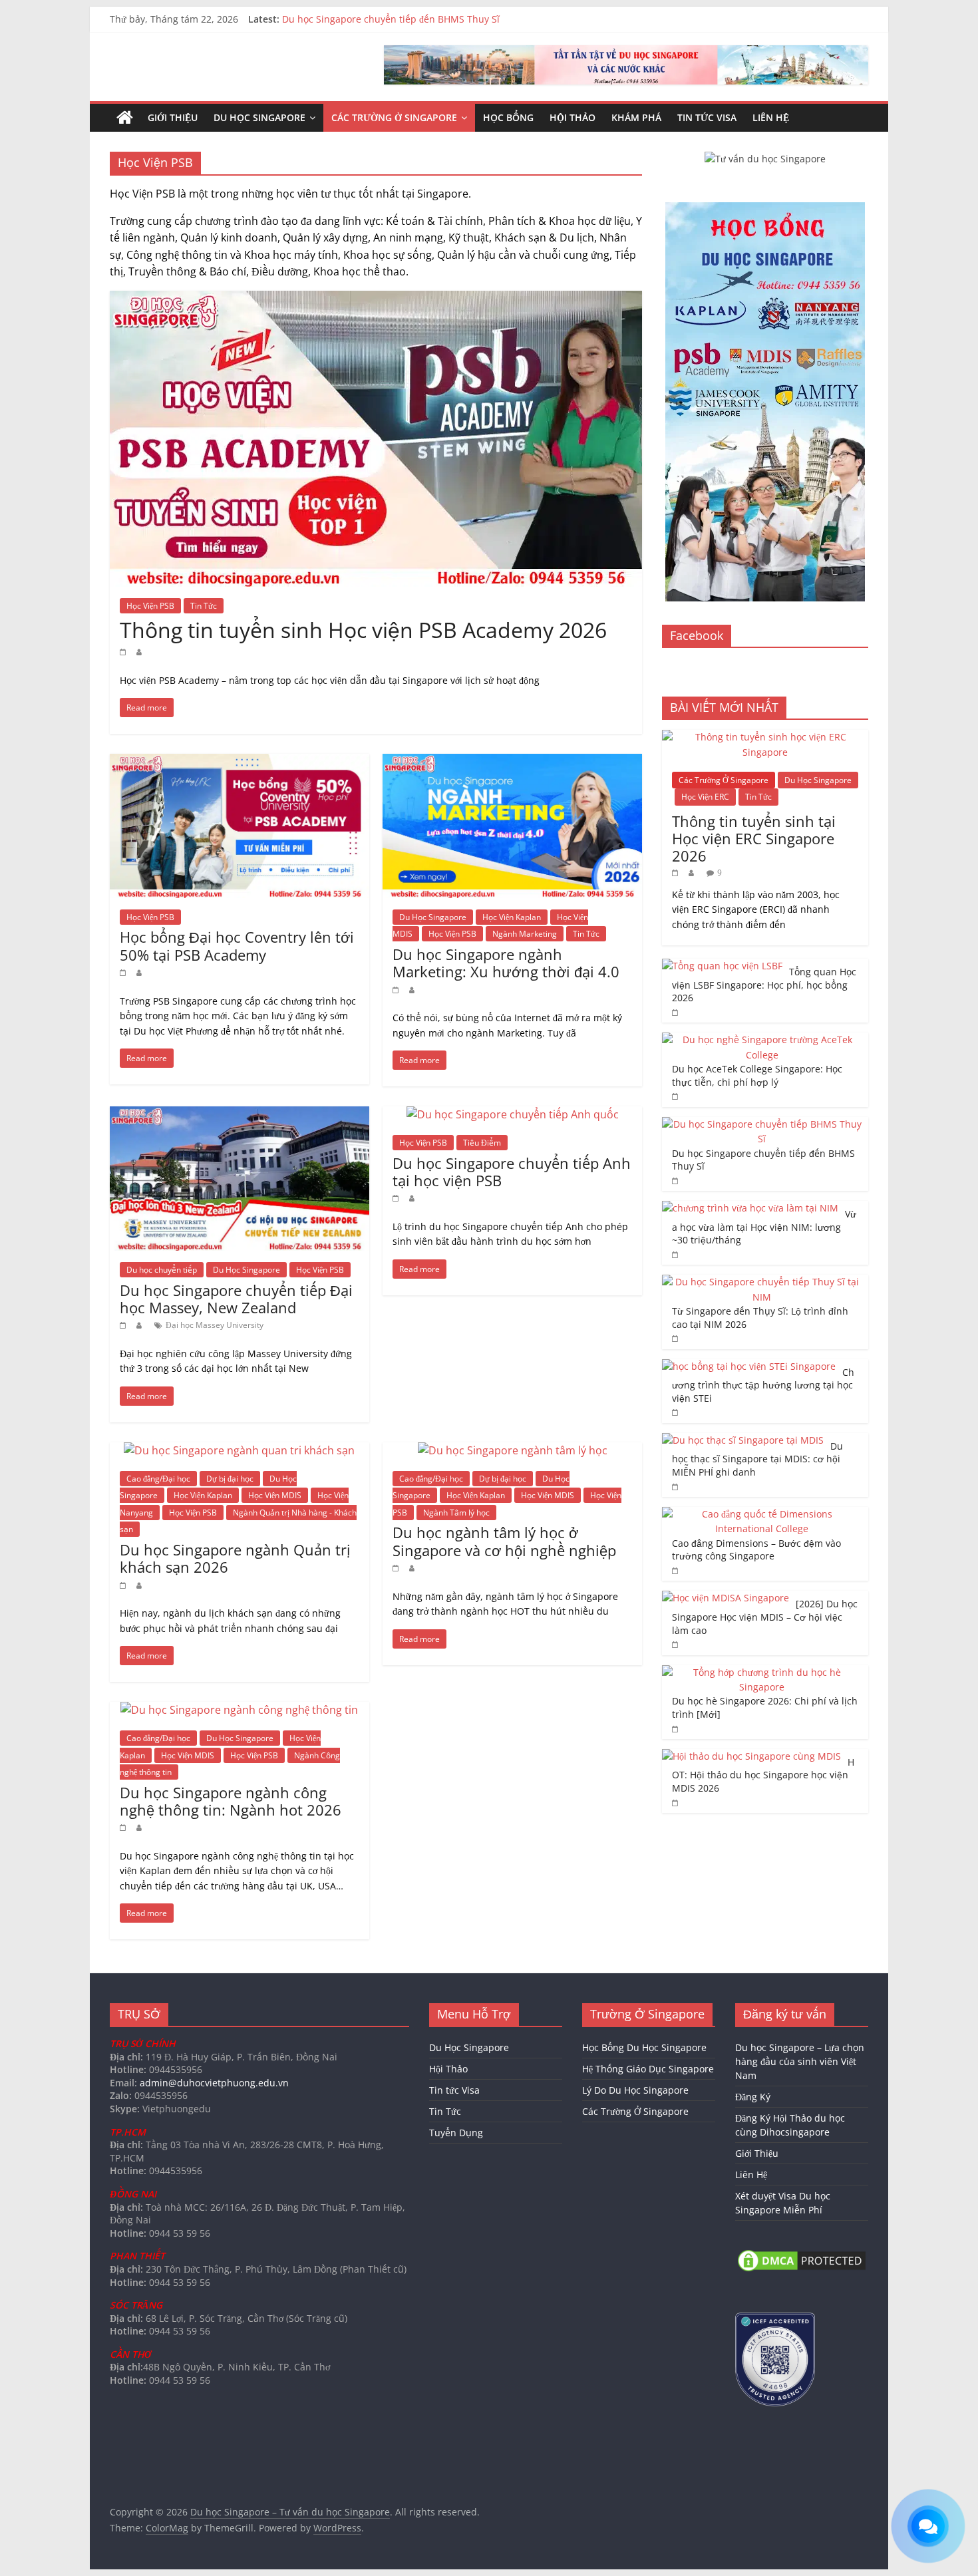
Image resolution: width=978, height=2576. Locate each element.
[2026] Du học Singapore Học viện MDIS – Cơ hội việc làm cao (765, 1617)
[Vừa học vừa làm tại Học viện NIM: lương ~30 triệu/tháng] (750, 1208)
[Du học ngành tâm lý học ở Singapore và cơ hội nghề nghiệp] (513, 1450)
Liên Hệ (771, 117)
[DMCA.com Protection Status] (802, 2254)
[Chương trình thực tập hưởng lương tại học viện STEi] (749, 1366)
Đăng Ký (753, 2097)
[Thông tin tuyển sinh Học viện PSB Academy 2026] (376, 299)
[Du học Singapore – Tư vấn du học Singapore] (125, 118)
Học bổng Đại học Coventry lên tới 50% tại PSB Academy (237, 945)
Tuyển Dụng (456, 2133)
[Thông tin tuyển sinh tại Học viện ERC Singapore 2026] (765, 737)
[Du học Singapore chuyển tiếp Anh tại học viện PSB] (513, 1114)
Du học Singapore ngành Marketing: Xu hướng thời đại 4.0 (506, 963)
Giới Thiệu (173, 117)
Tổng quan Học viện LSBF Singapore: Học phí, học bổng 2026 (764, 985)
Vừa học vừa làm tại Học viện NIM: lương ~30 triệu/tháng (764, 1227)
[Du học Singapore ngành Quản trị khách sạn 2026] (239, 1450)
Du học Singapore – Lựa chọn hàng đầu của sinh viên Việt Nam (800, 2061)
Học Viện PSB (150, 606)
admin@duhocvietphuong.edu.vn (214, 2083)
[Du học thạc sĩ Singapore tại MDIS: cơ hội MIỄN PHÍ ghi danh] (743, 1440)
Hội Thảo (572, 117)
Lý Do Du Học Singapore (635, 2090)
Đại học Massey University (215, 1325)
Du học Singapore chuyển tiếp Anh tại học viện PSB (512, 1172)
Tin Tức (204, 606)
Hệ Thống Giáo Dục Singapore (648, 2069)
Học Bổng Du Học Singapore (644, 2047)
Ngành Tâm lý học (456, 1513)
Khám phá (636, 117)
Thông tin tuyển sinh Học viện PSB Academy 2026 (363, 630)
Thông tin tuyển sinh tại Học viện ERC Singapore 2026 (754, 839)
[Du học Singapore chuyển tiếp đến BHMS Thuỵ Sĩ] (762, 1124)
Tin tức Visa (707, 117)
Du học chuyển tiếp (162, 1270)
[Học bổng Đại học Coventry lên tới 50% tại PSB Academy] (240, 762)
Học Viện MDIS (275, 1495)
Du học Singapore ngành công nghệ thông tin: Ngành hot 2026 (231, 1801)
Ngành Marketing (525, 934)
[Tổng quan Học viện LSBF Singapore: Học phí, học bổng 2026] (722, 966)
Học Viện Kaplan (512, 917)
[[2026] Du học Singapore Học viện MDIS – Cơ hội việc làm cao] (726, 1598)
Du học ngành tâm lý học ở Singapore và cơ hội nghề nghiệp (504, 1541)
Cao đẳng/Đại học (158, 1479)
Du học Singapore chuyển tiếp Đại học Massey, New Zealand (236, 1299)
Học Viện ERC (705, 797)
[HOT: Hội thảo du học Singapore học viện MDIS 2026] (751, 1756)
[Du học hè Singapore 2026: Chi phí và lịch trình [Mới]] (762, 1672)
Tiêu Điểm (482, 1143)
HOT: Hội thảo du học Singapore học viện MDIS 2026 (763, 1775)
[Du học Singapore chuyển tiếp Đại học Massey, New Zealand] (240, 1114)
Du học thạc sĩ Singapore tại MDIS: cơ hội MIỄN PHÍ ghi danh (757, 1459)
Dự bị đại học (230, 1479)
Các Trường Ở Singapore (394, 117)
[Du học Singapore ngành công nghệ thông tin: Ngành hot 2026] (239, 1710)
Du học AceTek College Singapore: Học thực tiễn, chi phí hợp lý (421, 19)
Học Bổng (508, 117)
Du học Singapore (259, 117)
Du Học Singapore (433, 917)
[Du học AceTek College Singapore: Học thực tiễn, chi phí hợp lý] (762, 1040)
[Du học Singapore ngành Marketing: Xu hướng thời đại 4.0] (512, 762)
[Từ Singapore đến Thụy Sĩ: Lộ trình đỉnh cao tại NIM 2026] (762, 1282)
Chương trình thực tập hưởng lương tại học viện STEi (763, 1385)
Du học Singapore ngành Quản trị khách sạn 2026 (235, 1558)
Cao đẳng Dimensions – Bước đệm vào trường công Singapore (756, 1550)
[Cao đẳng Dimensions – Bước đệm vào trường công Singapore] (762, 1514)
